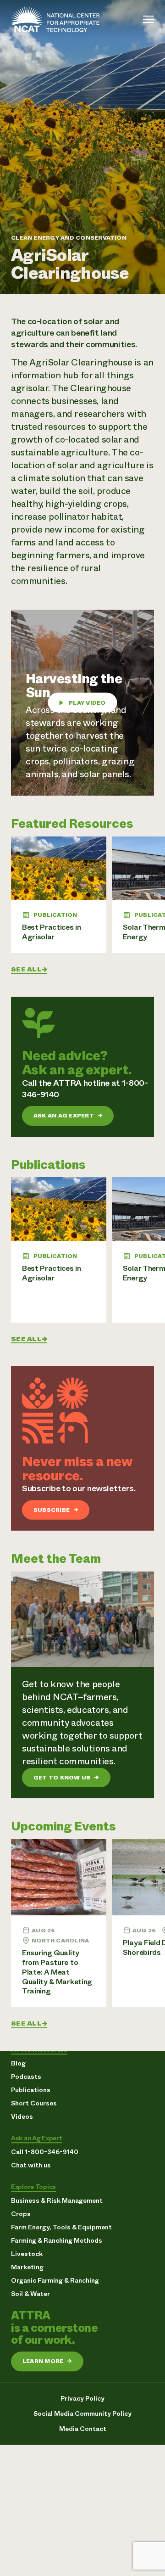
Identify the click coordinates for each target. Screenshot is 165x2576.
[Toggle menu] (148, 19)
